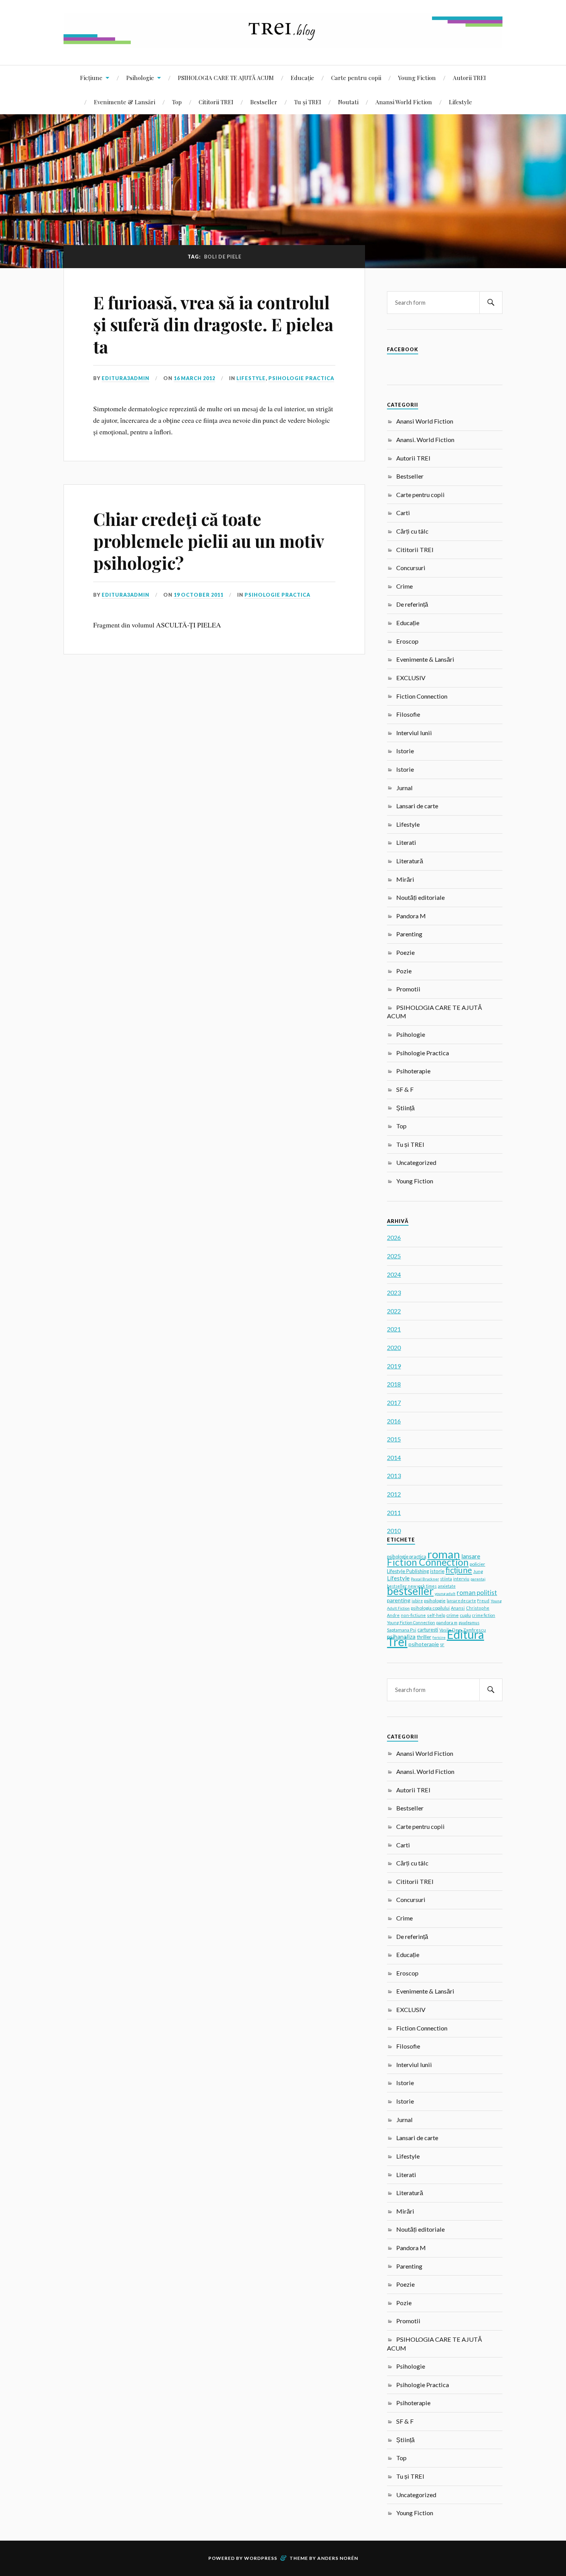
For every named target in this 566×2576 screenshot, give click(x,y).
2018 (394, 1384)
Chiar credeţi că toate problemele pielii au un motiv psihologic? (208, 541)
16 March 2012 (194, 378)
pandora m (447, 1623)
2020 (394, 1347)
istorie (437, 1571)
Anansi (458, 1608)
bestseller (410, 1591)
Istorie (405, 751)
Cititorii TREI (216, 102)
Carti (403, 513)
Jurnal (404, 788)
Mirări (405, 879)
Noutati (348, 102)
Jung (478, 1571)
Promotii (408, 989)
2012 (394, 1494)
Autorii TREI (469, 78)
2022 (394, 1311)
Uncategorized (416, 1162)
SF (442, 1645)
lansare (471, 1556)
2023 (394, 1292)
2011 (394, 1512)
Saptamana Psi (402, 1630)
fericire (439, 1637)
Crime (404, 586)
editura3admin (126, 378)
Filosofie (408, 714)
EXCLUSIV (411, 678)
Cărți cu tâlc (412, 531)
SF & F (405, 1089)
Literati (406, 842)
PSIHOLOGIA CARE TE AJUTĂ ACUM (226, 78)
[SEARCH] (491, 303)
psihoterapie (424, 1644)
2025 (394, 1256)
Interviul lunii (414, 733)
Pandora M (411, 916)
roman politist (477, 1592)
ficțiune (459, 1570)
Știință (405, 1108)
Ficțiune (91, 78)
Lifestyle (461, 102)
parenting (399, 1600)
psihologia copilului (430, 1608)
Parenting (409, 934)
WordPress (261, 2558)
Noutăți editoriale (420, 897)
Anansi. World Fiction (425, 440)
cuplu (465, 1615)
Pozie (404, 971)
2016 (394, 1421)
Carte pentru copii (356, 78)
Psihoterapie (413, 1071)
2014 (394, 1457)
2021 (394, 1329)
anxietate (447, 1586)
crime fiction (484, 1615)
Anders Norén (338, 2558)
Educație (302, 78)
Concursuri (411, 568)
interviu (461, 1579)
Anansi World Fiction (404, 102)
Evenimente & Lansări (125, 102)
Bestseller (264, 102)
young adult (445, 1593)
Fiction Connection (422, 696)
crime (452, 1615)
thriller (424, 1637)
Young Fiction (417, 78)
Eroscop (407, 641)
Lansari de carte (417, 806)
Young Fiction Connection (411, 1623)
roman (444, 1554)
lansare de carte (461, 1601)
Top (177, 102)
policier (477, 1564)
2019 (394, 1366)
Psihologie (140, 78)
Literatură (410, 861)
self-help (436, 1615)
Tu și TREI (308, 102)
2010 (394, 1531)
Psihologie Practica (301, 378)
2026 (394, 1237)
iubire (417, 1601)
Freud (483, 1601)
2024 (394, 1274)
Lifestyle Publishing (408, 1571)
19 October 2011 (198, 595)
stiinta (446, 1579)
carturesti (428, 1630)
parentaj (478, 1579)
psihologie (435, 1601)
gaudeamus (469, 1623)
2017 (394, 1402)
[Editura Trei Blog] (283, 42)
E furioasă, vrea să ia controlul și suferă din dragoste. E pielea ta (213, 324)
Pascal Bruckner (425, 1579)
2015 (394, 1439)
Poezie (405, 952)
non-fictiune (413, 1615)
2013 (394, 1476)
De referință (412, 604)
